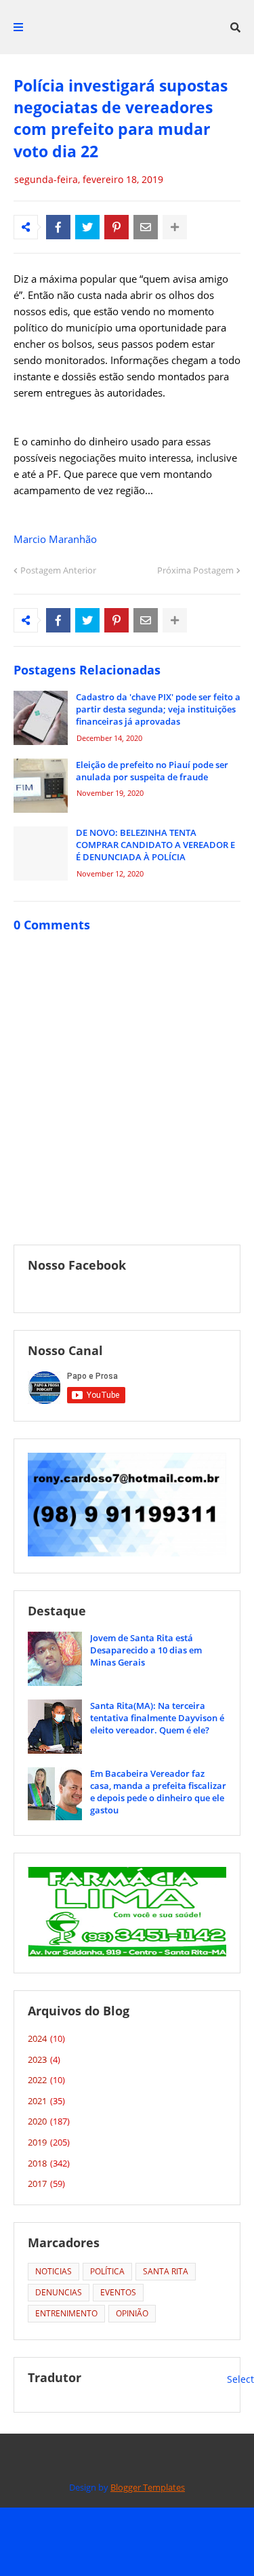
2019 (49, 2142)
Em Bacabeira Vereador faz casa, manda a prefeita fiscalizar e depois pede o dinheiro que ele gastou (158, 1792)
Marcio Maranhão (55, 539)
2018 (49, 2163)
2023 (44, 2059)
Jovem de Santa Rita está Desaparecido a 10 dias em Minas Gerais (146, 1650)
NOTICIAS (54, 2271)
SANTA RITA (166, 2271)
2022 (46, 2080)
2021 (46, 2101)
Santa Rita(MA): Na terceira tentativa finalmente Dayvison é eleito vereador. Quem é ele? (157, 1718)
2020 (49, 2121)
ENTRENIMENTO (66, 2313)
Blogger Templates (148, 2487)
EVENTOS (118, 2292)
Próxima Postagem (195, 570)
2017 (46, 2183)
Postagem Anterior (58, 570)
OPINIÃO (132, 2313)
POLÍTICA (107, 2271)
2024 (46, 2038)
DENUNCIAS (59, 2292)
